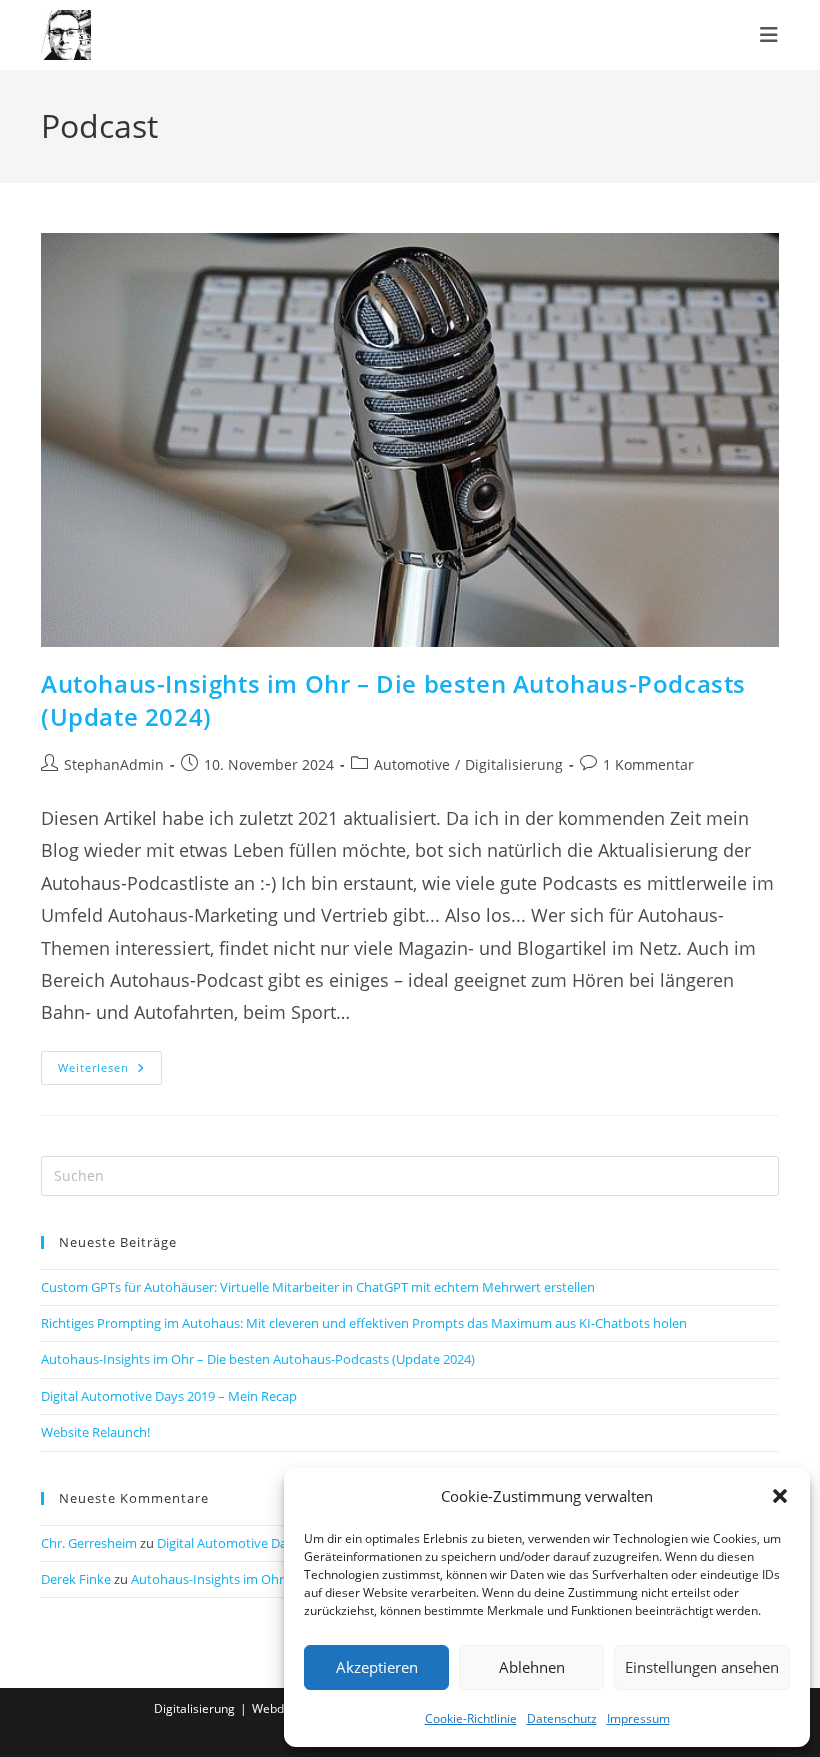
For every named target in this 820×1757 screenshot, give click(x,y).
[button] (780, 1496)
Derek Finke (76, 1579)
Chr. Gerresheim (89, 1543)
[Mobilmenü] (769, 34)
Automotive (412, 764)
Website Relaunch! (95, 1432)
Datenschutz (562, 1718)
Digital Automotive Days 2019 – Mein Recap (169, 1396)
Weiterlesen (110, 1071)
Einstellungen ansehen (702, 1667)
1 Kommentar (648, 764)
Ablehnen (532, 1667)
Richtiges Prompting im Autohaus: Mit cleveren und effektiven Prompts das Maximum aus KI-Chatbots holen (364, 1323)
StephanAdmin (114, 764)
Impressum (638, 1718)
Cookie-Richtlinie (471, 1718)
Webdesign (283, 1708)
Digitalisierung (514, 764)
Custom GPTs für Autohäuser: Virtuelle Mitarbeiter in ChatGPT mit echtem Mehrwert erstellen (318, 1287)
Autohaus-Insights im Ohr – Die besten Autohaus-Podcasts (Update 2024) (258, 1359)
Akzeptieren (377, 1667)
